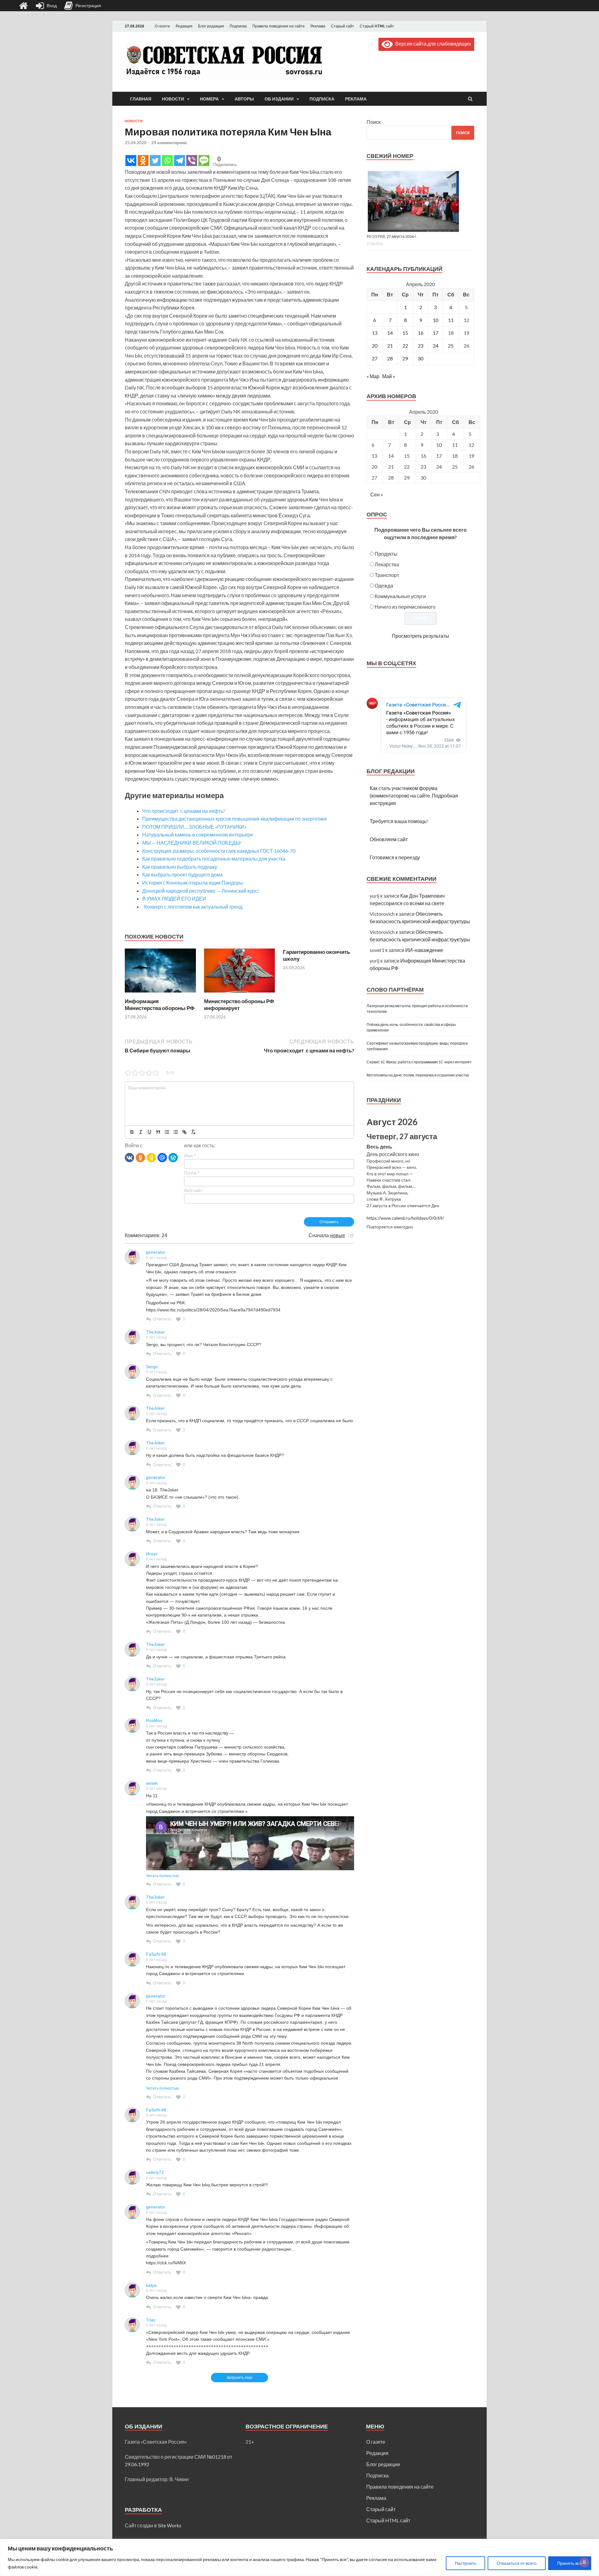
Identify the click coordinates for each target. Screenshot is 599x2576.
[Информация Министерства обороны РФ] (160, 994)
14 (390, 333)
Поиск (374, 122)
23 (421, 346)
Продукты (386, 554)
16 (421, 333)
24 (436, 346)
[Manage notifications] (584, 2562)
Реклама (318, 26)
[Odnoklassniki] (143, 161)
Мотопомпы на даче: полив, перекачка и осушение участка (418, 1075)
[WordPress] (173, 1157)
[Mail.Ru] (162, 1157)
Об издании (279, 99)
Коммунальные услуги (400, 596)
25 (451, 346)
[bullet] (176, 1132)
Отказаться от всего (517, 2563)
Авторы (244, 99)
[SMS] (204, 161)
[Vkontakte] (131, 161)
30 (421, 358)
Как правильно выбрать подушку (180, 867)
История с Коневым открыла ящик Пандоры (193, 883)
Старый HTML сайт (377, 26)
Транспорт (387, 575)
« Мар (373, 376)
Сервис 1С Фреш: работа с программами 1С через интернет (419, 1062)
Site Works (170, 2525)
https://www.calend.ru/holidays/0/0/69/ (405, 1218)
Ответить (162, 1319)
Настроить (465, 2563)
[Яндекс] (151, 1157)
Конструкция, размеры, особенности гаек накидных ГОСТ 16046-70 (219, 851)
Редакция (184, 26)
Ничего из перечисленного (405, 607)
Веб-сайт (193, 1190)
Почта (192, 1173)
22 (405, 346)
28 (390, 358)
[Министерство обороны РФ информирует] (240, 994)
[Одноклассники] (140, 1157)
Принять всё (570, 2563)
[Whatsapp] (167, 161)
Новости (173, 99)
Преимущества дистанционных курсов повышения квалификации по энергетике (235, 819)
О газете (162, 26)
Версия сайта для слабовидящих (432, 44)
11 (451, 320)
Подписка (238, 26)
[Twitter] (155, 161)
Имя (190, 1156)
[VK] (129, 1157)
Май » (389, 376)
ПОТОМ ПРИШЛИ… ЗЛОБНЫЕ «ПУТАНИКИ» (194, 827)
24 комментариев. (169, 143)
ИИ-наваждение (424, 950)
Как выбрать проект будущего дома (183, 874)
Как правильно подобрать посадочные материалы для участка (214, 859)
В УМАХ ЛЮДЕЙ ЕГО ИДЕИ (174, 898)
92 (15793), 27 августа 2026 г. (392, 236)
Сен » (377, 494)
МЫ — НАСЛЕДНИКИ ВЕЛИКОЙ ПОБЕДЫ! (192, 843)
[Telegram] (180, 161)
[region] (299, 2557)
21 (390, 346)
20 (375, 346)
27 (375, 358)
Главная (141, 99)
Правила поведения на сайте (279, 26)
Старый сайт (343, 26)
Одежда (384, 585)
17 (436, 333)
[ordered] (167, 1132)
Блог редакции (211, 26)
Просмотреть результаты (421, 636)
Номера (209, 99)
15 (405, 333)
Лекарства (387, 564)
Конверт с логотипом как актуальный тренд (192, 907)
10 (436, 320)
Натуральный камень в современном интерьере (198, 834)
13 (375, 333)
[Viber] (192, 161)
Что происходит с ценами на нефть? (184, 811)
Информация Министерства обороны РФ (160, 1005)
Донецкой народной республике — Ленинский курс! (201, 891)
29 (405, 358)
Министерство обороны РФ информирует (239, 1005)
